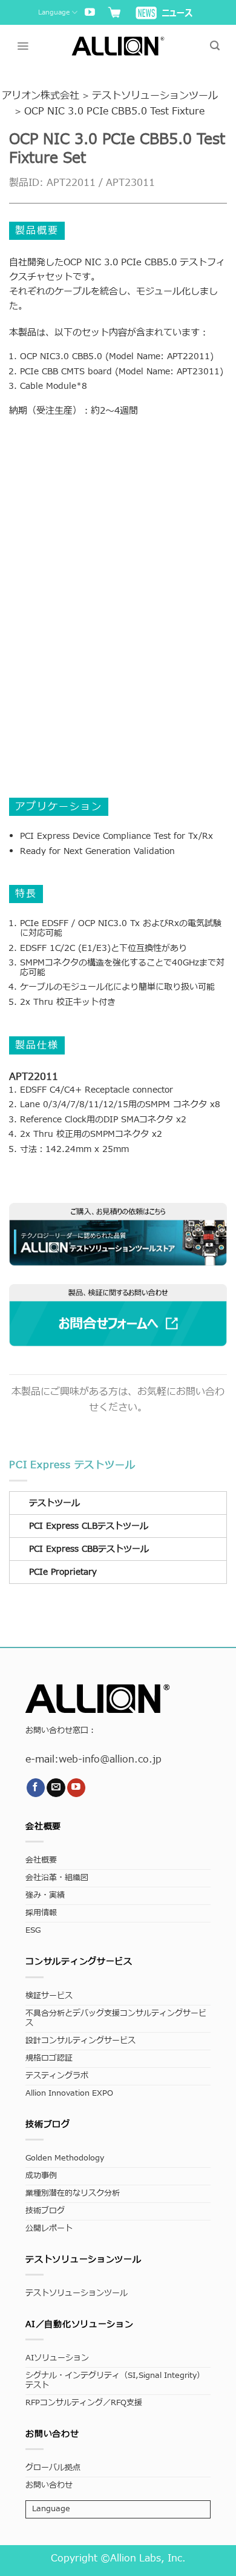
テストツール (54, 1503)
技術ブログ (45, 2211)
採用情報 (41, 1913)
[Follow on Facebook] (36, 1788)
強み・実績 (45, 1896)
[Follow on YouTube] (90, 13)
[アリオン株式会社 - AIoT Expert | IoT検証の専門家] (118, 46)
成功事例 (41, 2176)
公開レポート (49, 2229)
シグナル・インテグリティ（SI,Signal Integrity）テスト (115, 2381)
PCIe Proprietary (63, 1572)
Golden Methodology (65, 2158)
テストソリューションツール (77, 2293)
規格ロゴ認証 (49, 2058)
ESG (33, 1931)
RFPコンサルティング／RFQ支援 (84, 2403)
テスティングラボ (57, 2076)
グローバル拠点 (53, 2468)
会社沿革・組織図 (57, 1878)
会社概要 (41, 1860)
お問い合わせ (49, 2485)
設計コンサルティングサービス (80, 2041)
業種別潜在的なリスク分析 (73, 2194)
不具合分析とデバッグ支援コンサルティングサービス (116, 2018)
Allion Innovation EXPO (69, 2094)
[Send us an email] (56, 1788)
